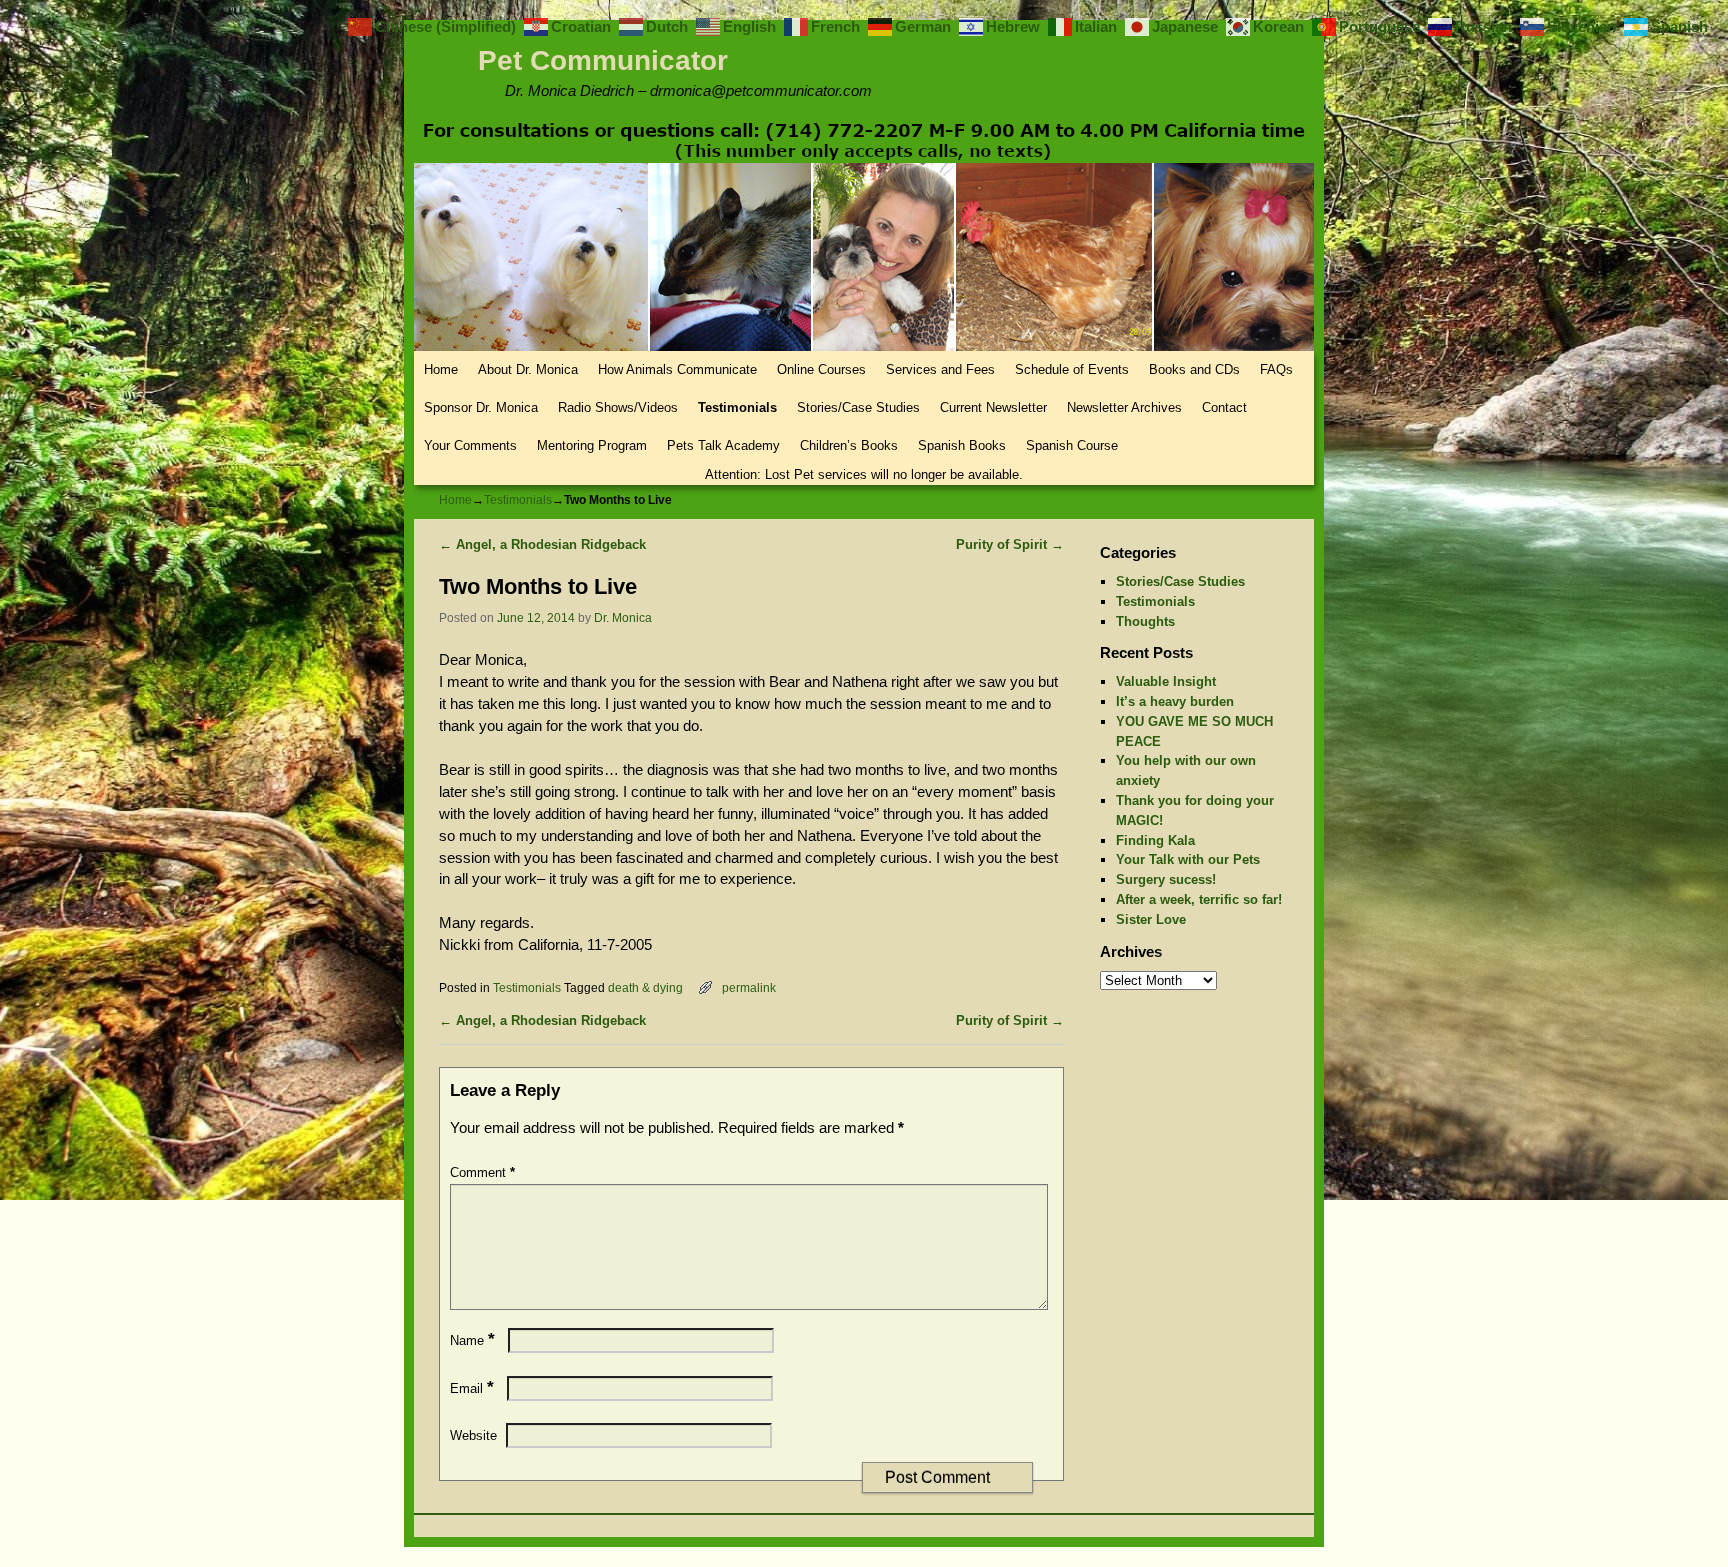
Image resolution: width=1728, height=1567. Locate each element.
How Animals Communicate (677, 369)
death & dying (645, 987)
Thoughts (1145, 621)
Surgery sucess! (1166, 879)
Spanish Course (1072, 445)
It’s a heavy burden (1175, 701)
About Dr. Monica (528, 369)
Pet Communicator (603, 60)
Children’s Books (849, 445)
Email (472, 1388)
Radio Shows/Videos (618, 407)
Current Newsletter (993, 407)
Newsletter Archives (1124, 407)
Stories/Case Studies (858, 407)
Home (441, 369)
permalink (749, 987)
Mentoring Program (592, 445)
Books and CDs (1194, 369)
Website (473, 1435)
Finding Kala (1155, 840)
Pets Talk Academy (723, 445)
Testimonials (737, 407)
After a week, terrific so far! (1199, 899)
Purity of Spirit (1010, 544)
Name (472, 1340)
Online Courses (821, 369)
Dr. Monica (623, 617)
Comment (482, 1172)
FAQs (1276, 369)
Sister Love (1151, 919)
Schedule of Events (1072, 369)
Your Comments (470, 445)
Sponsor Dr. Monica (481, 407)
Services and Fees (940, 369)
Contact (1224, 407)
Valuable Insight (1166, 681)
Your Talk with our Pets (1188, 859)
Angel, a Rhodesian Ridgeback (542, 544)
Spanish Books (962, 445)
